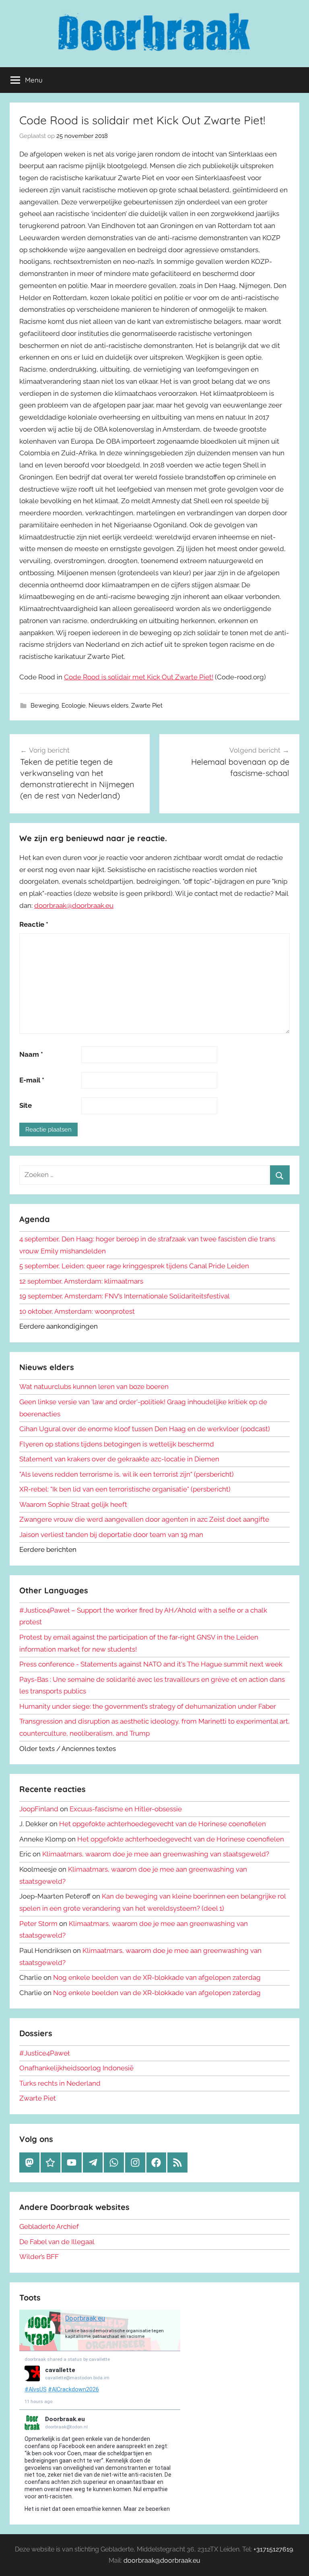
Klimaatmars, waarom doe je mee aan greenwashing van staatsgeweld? (156, 1854)
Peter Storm (38, 1924)
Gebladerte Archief (49, 2226)
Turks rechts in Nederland (60, 2083)
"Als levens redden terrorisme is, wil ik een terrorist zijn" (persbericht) (127, 1474)
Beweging (45, 706)
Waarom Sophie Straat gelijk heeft (73, 1504)
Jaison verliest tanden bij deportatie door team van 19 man (111, 1535)
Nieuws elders (108, 706)
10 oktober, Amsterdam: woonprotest (77, 1311)
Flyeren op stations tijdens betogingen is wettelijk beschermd (117, 1444)
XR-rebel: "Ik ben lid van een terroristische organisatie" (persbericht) (125, 1489)
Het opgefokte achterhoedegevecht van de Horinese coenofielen (163, 1824)
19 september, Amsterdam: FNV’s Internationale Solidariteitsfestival (125, 1296)
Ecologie (74, 706)
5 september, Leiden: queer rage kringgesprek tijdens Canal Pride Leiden (134, 1266)
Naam (31, 1054)
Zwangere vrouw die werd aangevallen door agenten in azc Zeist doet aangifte (144, 1519)
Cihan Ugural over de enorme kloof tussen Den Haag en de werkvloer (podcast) (145, 1429)
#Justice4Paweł (44, 2053)
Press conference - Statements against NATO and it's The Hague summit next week (151, 1664)
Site (26, 1105)
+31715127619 (273, 2549)
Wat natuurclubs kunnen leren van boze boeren (94, 1387)
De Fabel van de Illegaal (57, 2242)
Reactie (34, 924)
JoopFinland (39, 1809)
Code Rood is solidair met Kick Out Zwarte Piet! (139, 677)
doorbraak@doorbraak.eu (74, 905)
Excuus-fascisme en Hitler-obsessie (126, 1809)
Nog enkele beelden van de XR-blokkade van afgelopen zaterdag (157, 1977)
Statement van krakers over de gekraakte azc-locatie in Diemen (119, 1459)
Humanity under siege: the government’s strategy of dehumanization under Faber (148, 1706)
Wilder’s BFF (39, 2257)
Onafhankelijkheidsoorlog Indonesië (76, 2068)
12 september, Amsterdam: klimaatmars (81, 1281)
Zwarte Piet (147, 706)
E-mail (32, 1080)
